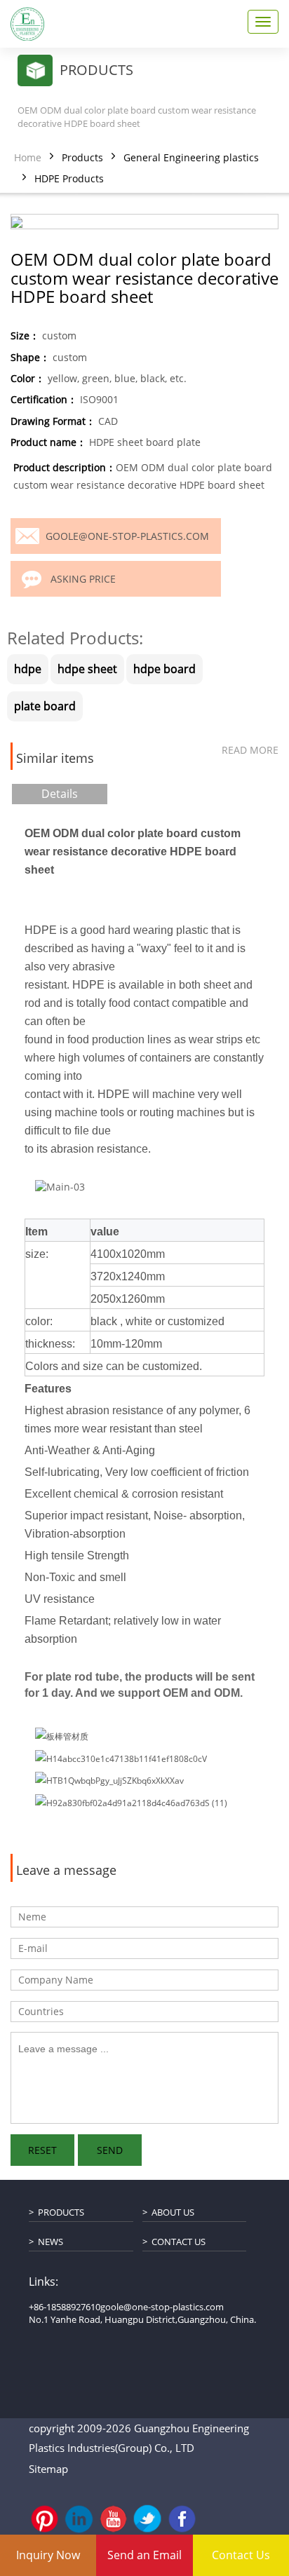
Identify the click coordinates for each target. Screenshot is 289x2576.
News (51, 2242)
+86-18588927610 (65, 2307)
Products (82, 157)
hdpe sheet (87, 669)
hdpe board (164, 669)
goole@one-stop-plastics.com (127, 536)
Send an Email (144, 2555)
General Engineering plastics (191, 157)
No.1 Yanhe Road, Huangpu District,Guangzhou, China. (142, 2319)
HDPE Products (69, 178)
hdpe (28, 669)
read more (250, 750)
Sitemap (48, 2469)
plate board (45, 706)
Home (28, 157)
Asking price (83, 579)
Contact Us (179, 2242)
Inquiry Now (48, 2555)
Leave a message (66, 1871)
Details (60, 794)
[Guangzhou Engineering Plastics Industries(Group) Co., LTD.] (27, 24)
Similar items (55, 759)
